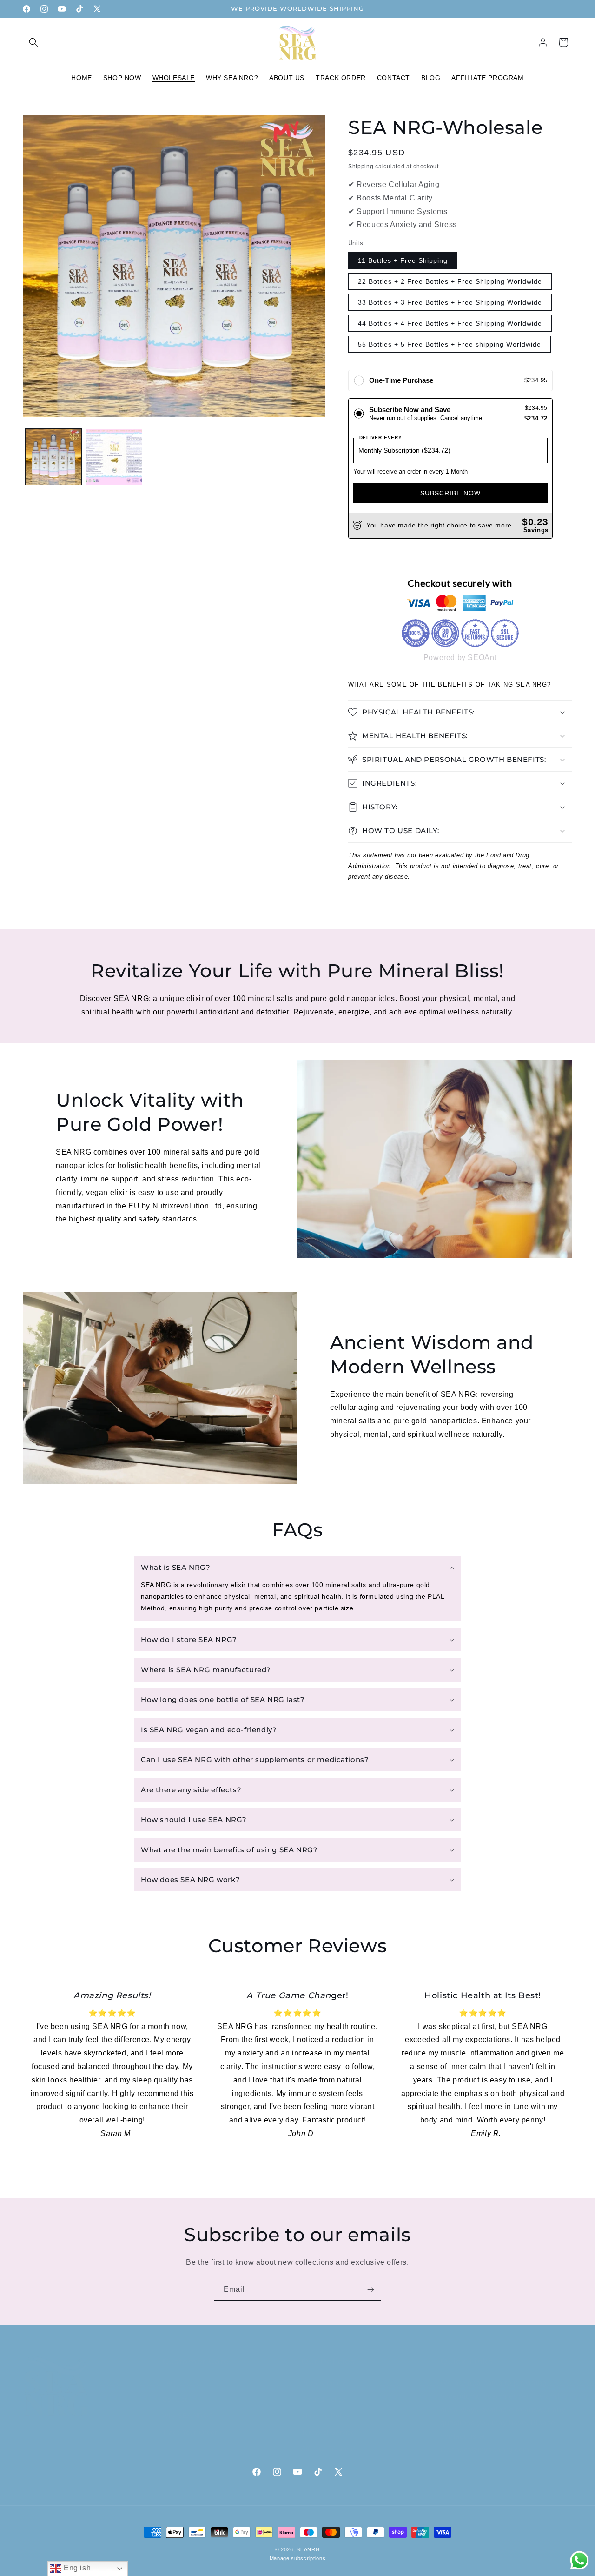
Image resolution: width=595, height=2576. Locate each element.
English (76, 2568)
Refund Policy (323, 2390)
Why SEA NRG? (187, 2406)
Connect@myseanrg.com (485, 2440)
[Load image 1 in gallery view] (53, 457)
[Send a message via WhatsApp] (579, 2560)
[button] (33, 42)
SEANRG (308, 2549)
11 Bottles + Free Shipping (403, 260)
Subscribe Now (450, 493)
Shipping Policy (326, 2406)
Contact (175, 2390)
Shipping (361, 167)
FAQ (169, 2374)
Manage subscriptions (298, 2558)
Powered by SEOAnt (460, 657)
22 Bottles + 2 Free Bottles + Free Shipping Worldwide (450, 281)
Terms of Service (328, 2423)
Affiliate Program (328, 2439)
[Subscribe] (370, 2290)
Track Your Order (190, 2423)
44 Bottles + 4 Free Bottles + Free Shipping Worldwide (450, 323)
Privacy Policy (323, 2374)
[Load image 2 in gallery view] (114, 457)
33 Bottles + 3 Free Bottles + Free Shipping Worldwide (450, 302)
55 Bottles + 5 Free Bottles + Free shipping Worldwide (450, 344)
